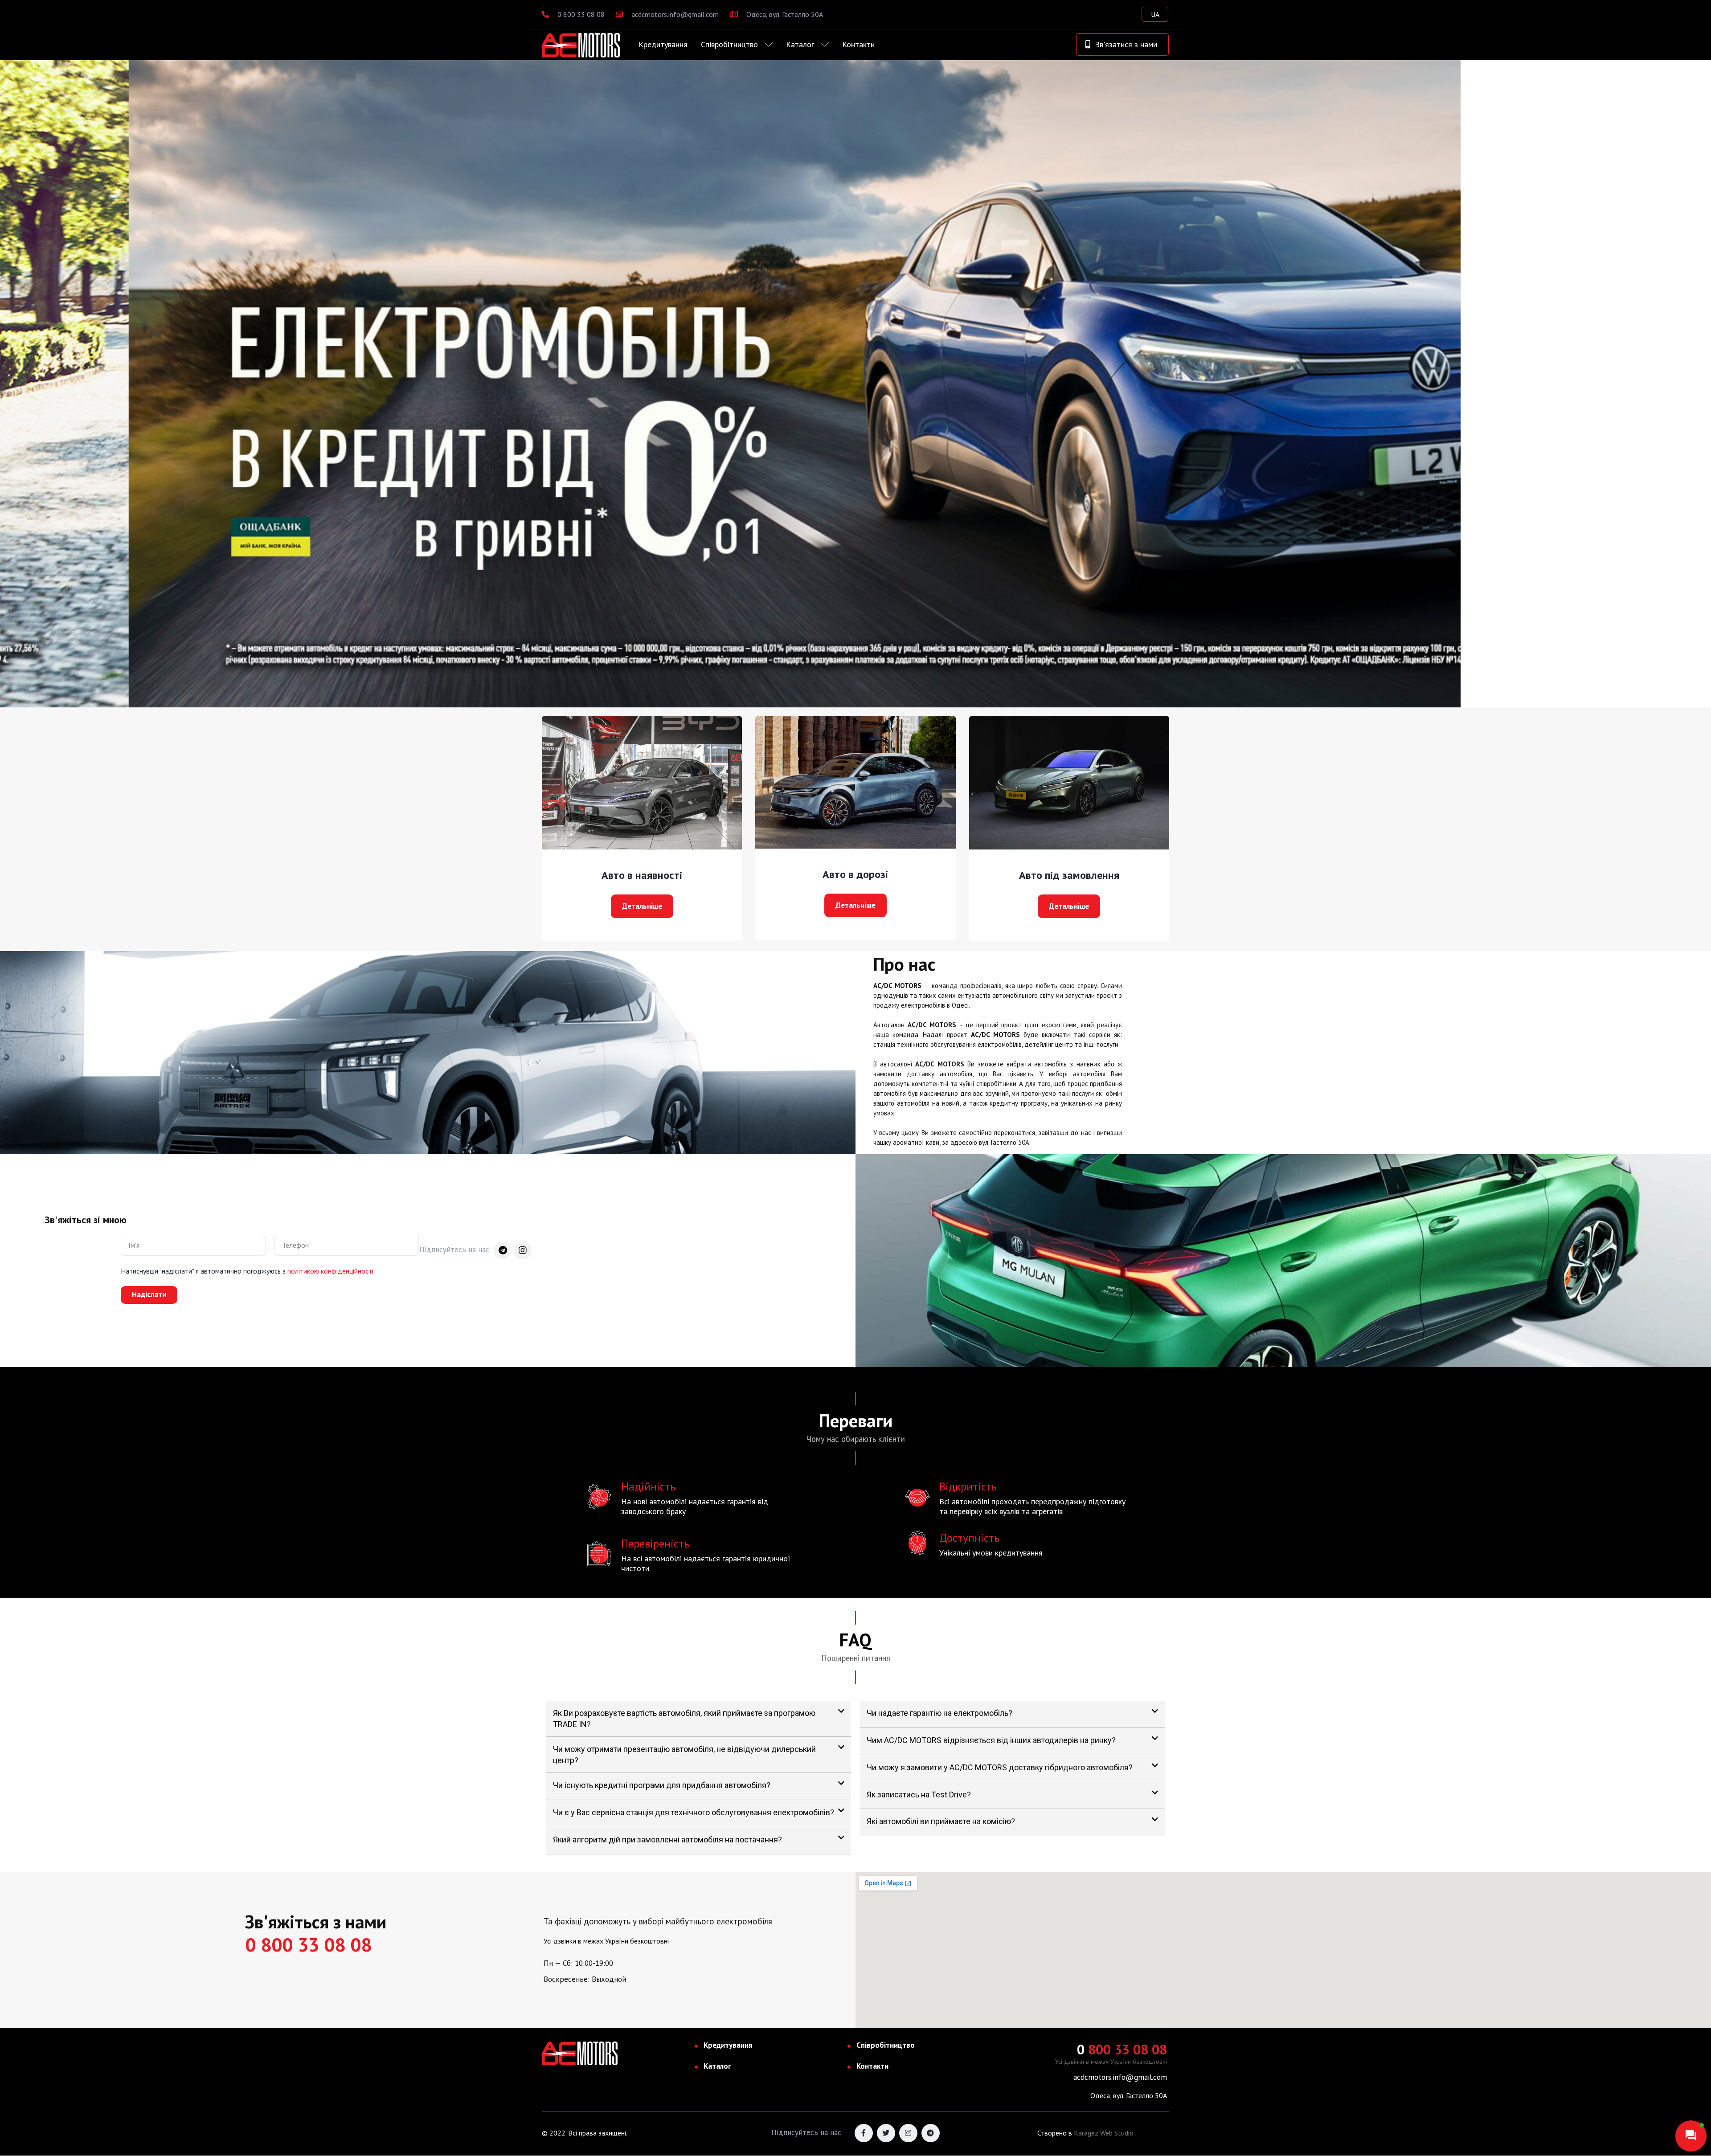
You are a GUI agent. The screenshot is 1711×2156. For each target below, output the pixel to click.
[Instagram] (523, 1250)
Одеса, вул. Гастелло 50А (784, 14)
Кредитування (663, 44)
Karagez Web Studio (1104, 2133)
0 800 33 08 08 (580, 14)
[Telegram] (503, 1250)
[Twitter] (886, 2133)
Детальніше (642, 906)
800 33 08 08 (1122, 2049)
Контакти (858, 44)
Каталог (800, 44)
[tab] (699, 1719)
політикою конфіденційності (330, 1271)
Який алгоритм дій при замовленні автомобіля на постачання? (667, 1840)
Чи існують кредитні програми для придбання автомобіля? (662, 1785)
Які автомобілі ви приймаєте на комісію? (941, 1821)
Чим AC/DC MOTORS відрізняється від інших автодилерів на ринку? (991, 1740)
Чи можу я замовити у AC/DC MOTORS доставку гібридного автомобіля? (1000, 1767)
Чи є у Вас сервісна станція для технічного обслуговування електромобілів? (694, 1812)
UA (1155, 14)
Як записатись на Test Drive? (919, 1795)
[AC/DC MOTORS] (581, 45)
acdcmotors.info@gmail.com (674, 14)
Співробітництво (729, 44)
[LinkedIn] (931, 2133)
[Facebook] (864, 2133)
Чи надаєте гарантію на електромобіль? (939, 1713)
